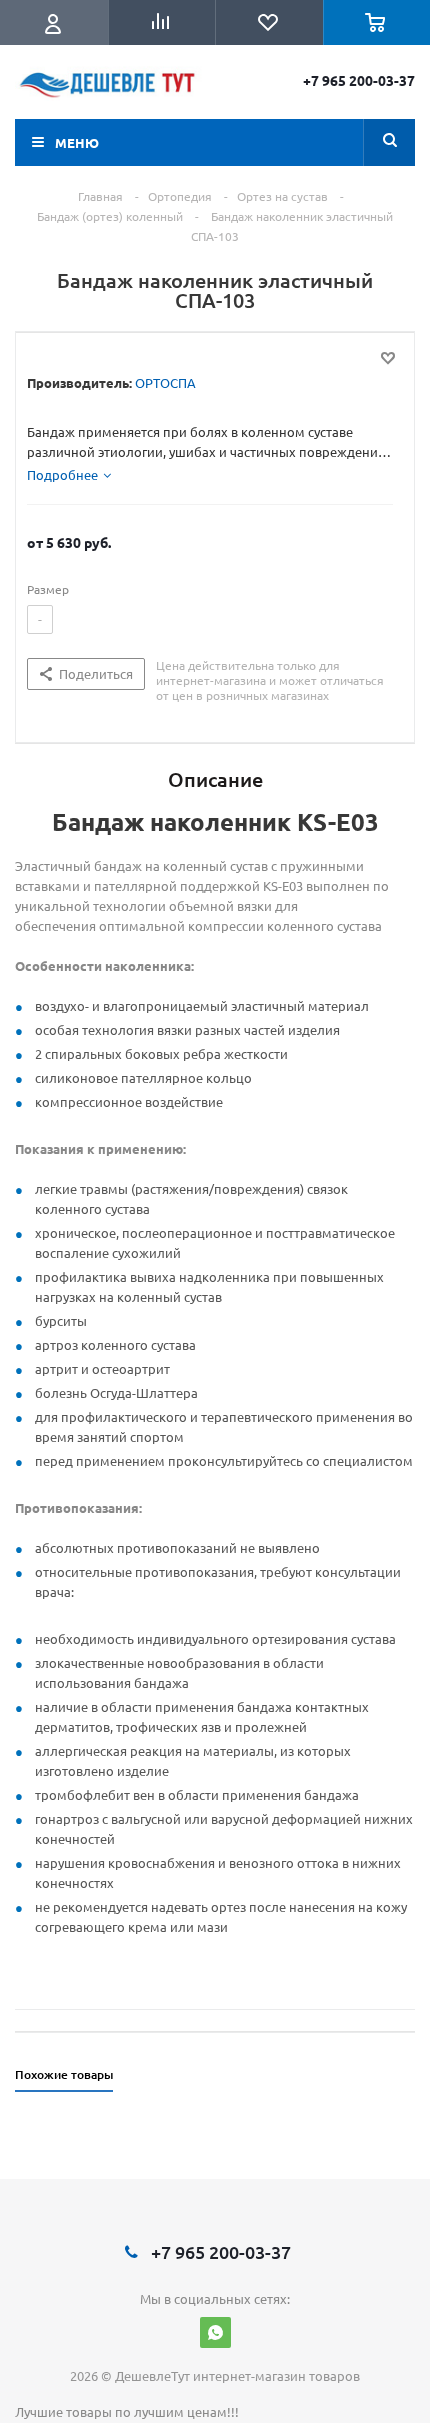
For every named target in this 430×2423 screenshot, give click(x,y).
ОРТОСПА (165, 382)
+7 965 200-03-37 (359, 80)
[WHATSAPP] (215, 2332)
